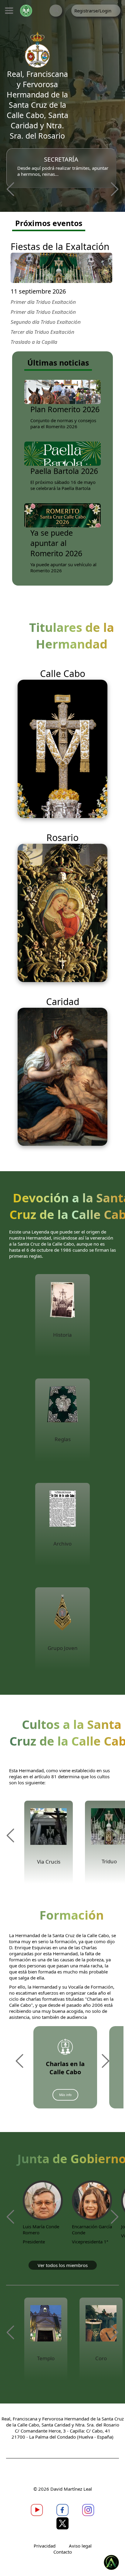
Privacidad (45, 2546)
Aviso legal (80, 2546)
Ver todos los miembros (63, 2265)
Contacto (63, 2552)
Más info (65, 2095)
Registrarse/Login (93, 11)
